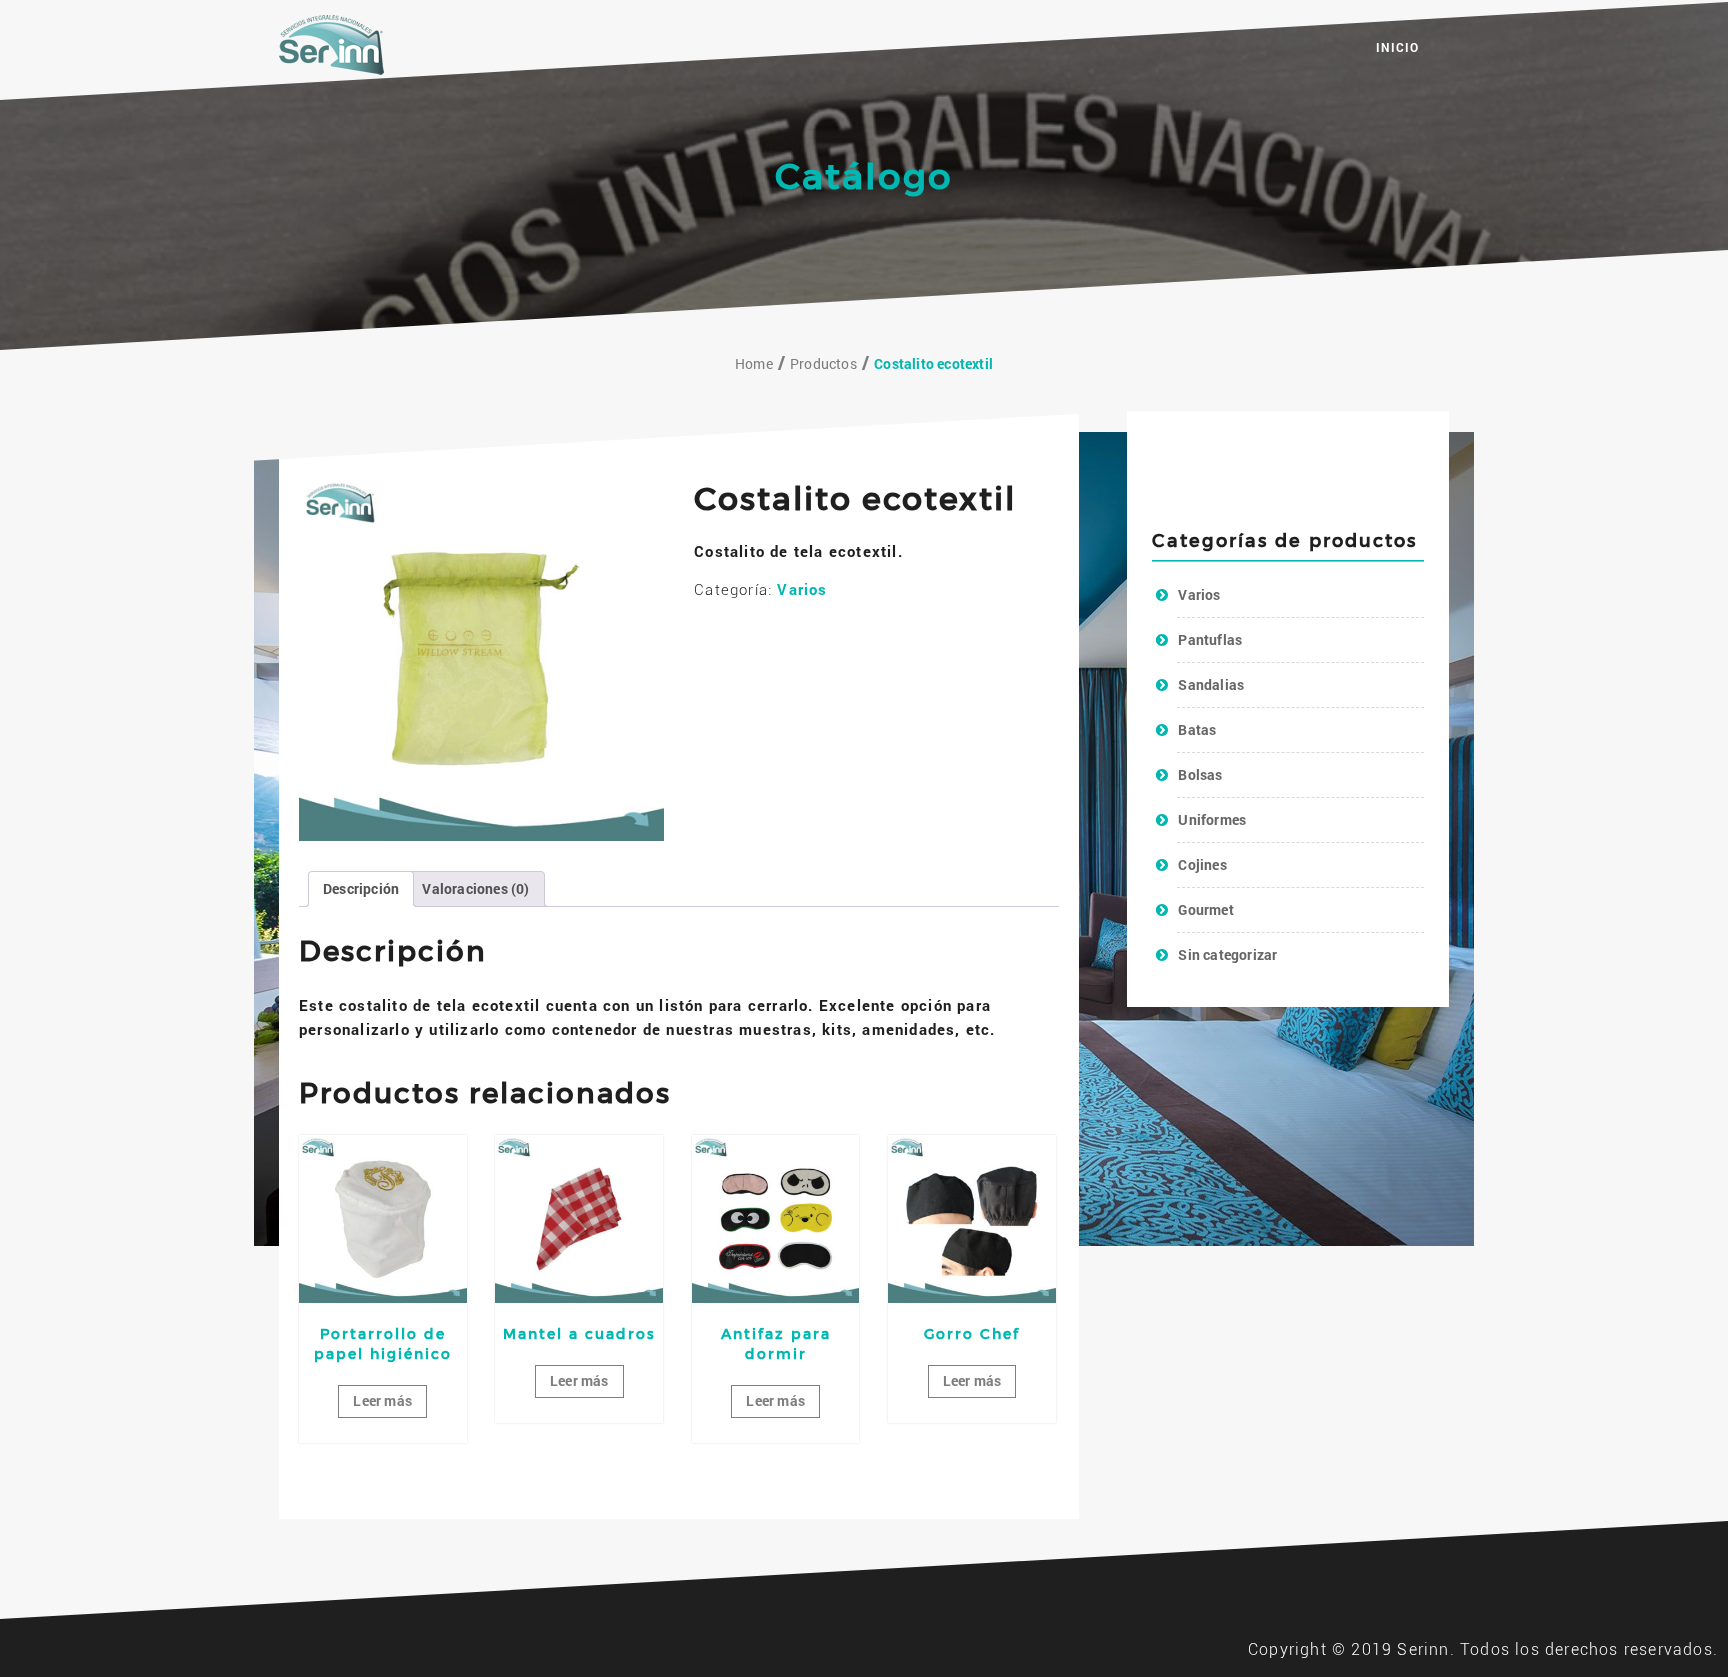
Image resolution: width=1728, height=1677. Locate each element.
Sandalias (1211, 684)
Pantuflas (1210, 639)
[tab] (361, 889)
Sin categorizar (1227, 954)
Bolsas (1200, 774)
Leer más (382, 1400)
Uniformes (1212, 819)
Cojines (1202, 864)
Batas (1197, 729)
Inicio (1397, 47)
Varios (802, 589)
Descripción (361, 888)
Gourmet (1205, 909)
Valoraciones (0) (475, 888)
